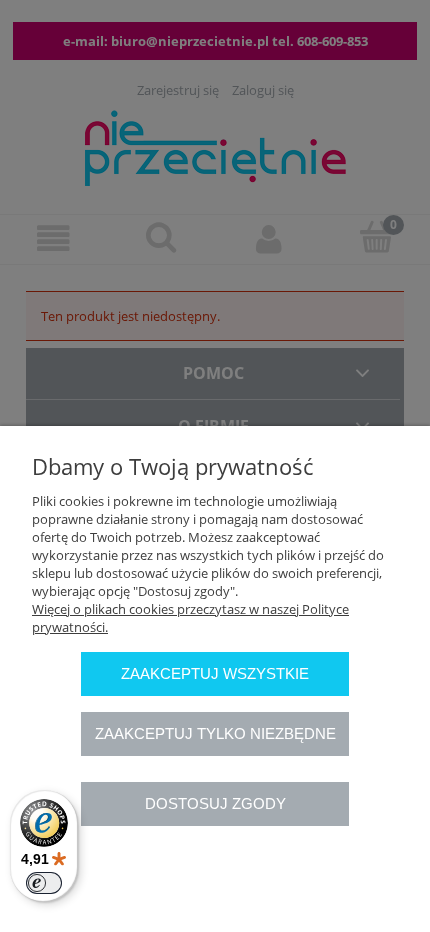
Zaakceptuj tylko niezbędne (215, 733)
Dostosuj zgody (215, 803)
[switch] (44, 883)
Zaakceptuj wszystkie (215, 673)
